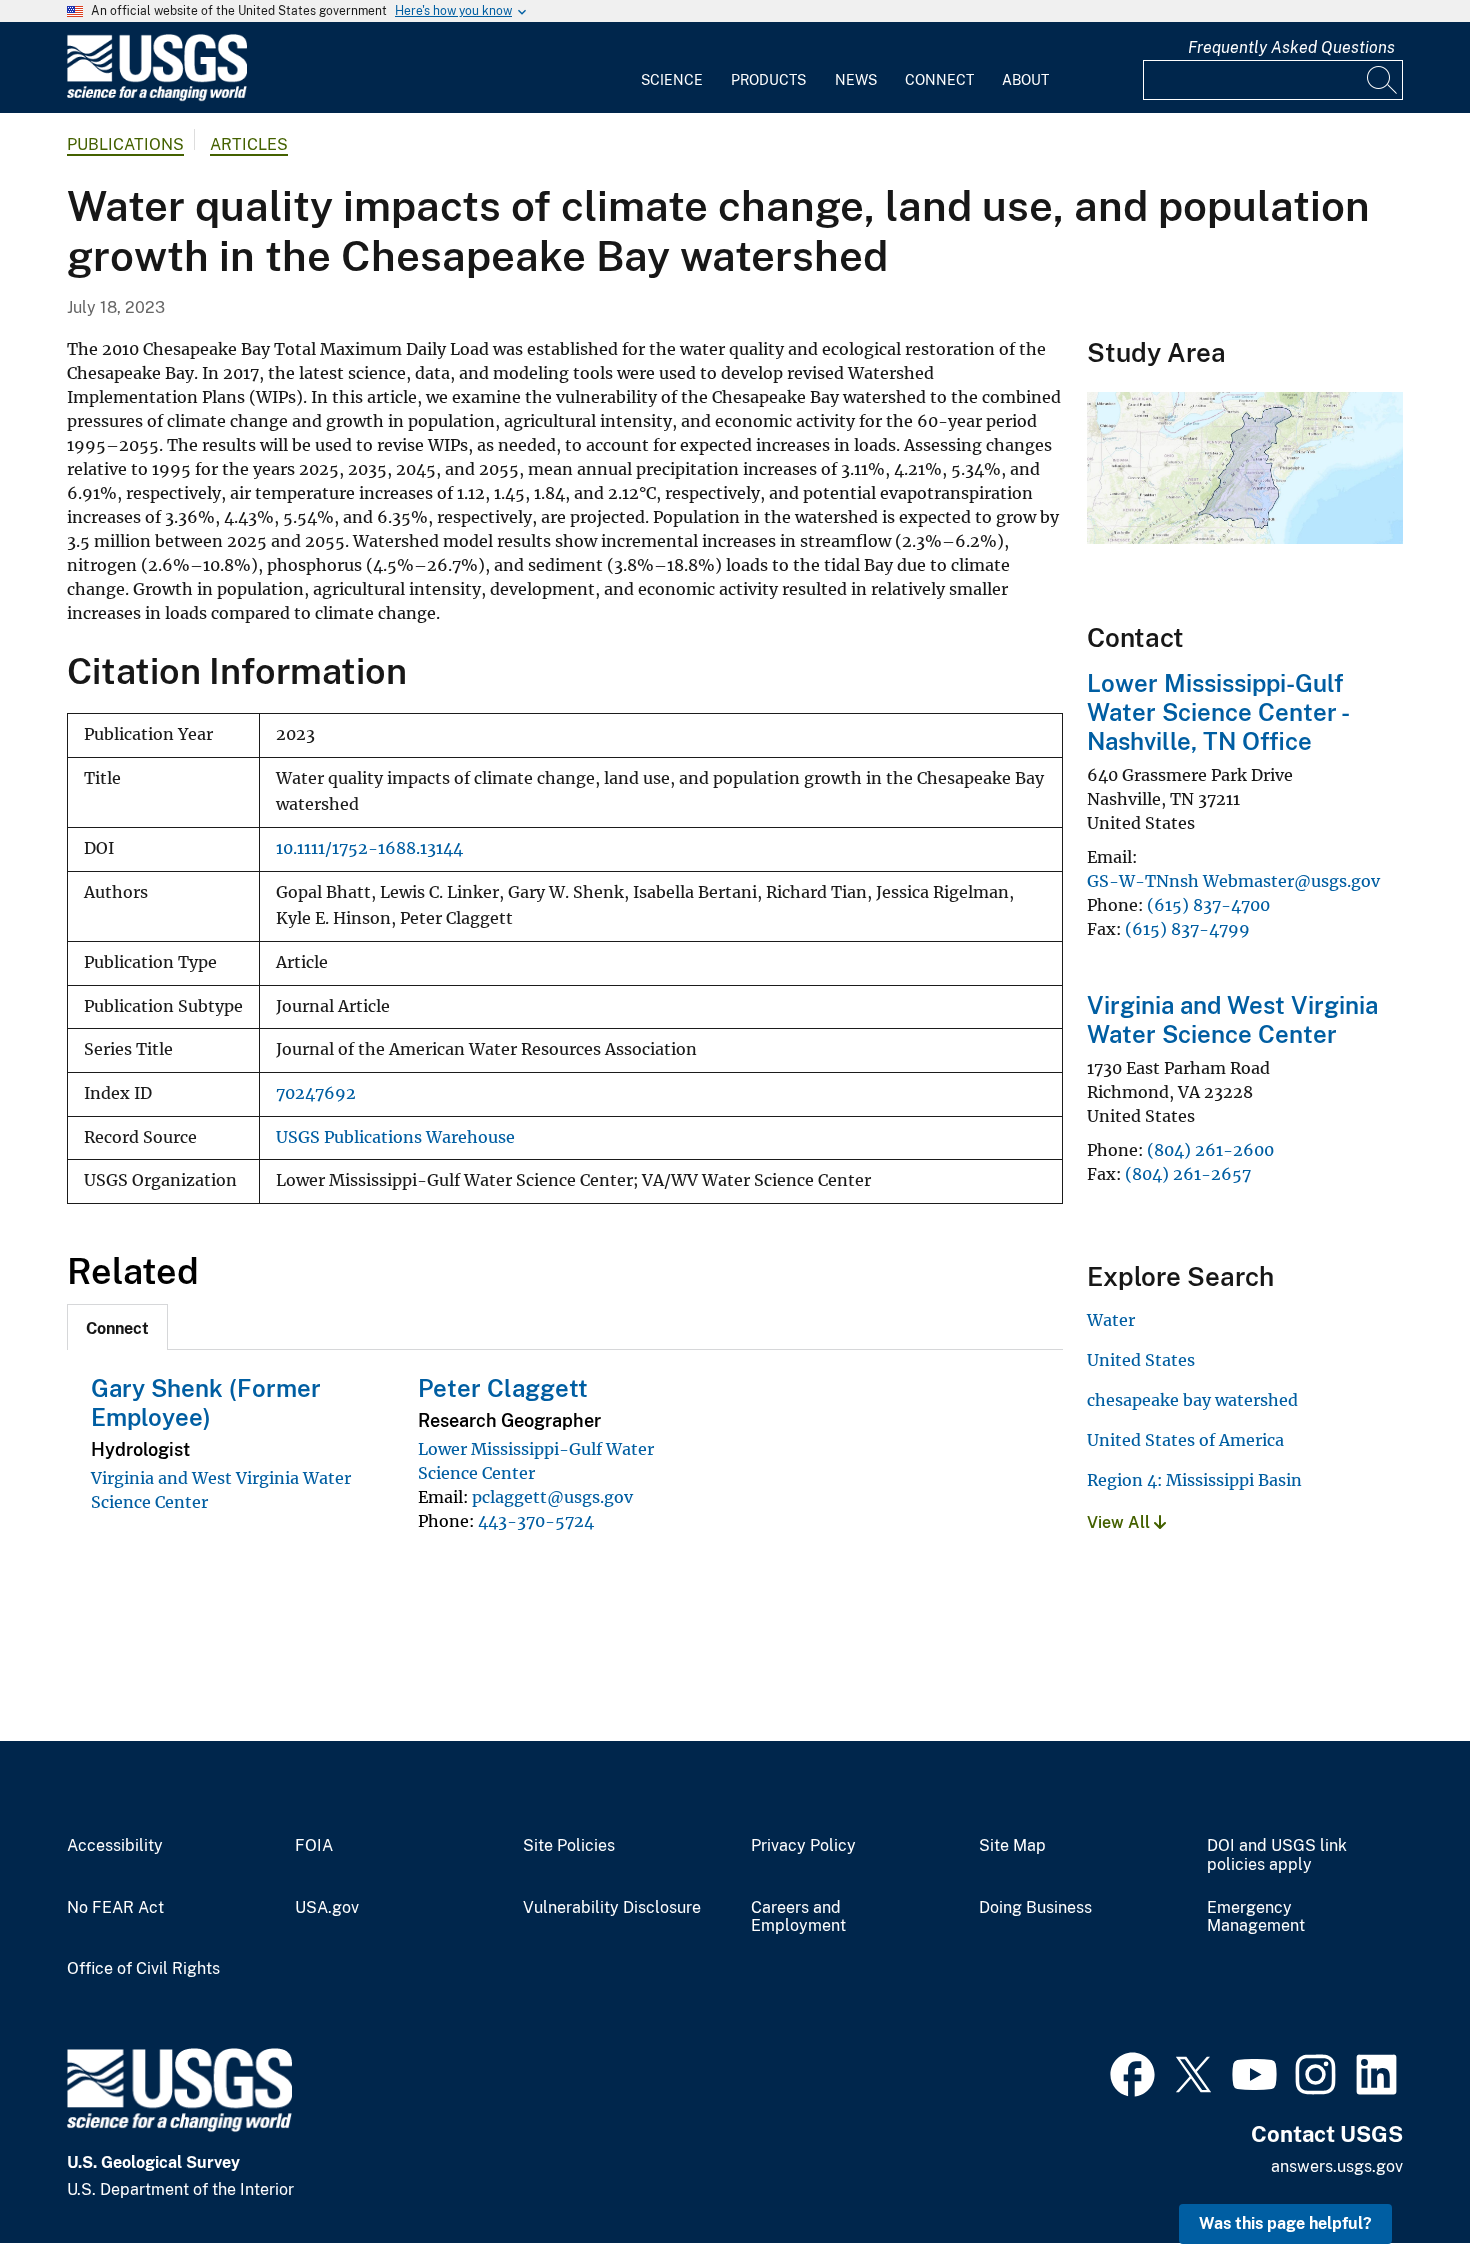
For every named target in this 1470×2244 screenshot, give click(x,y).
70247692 (316, 1093)
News (856, 80)
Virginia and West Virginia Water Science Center (1232, 1019)
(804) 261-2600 (1210, 1150)
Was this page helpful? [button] (1285, 2223)
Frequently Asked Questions (1291, 47)
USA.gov (327, 1908)
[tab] (117, 1327)
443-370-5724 (536, 1521)
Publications (125, 144)
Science (672, 80)
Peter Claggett (503, 1388)
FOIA (314, 1846)
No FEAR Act (115, 1908)
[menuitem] (672, 68)
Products (768, 80)
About (1025, 80)
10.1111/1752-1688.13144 (369, 848)
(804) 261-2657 (1188, 1174)
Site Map (1012, 1846)
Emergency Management (1256, 1917)
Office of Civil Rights (143, 1969)
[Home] (157, 96)
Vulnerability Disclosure (612, 1908)
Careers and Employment (798, 1917)
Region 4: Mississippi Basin (1194, 1480)
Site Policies (569, 1846)
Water (1111, 1320)
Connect (939, 80)
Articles (249, 144)
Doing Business (1035, 1908)
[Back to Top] (1397, 2171)
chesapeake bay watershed (1192, 1400)
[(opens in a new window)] (1132, 2072)
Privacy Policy (803, 1846)
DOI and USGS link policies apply (1277, 1855)
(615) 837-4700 (1208, 905)
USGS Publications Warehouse (395, 1137)
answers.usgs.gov (1337, 2166)
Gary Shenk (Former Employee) (206, 1402)
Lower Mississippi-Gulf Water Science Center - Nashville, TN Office (1217, 712)
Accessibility (115, 1846)
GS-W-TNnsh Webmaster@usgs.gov (1233, 881)
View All (1120, 1522)
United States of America (1185, 1440)
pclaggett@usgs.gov (552, 1497)
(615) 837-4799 (1187, 929)
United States (1141, 1360)
